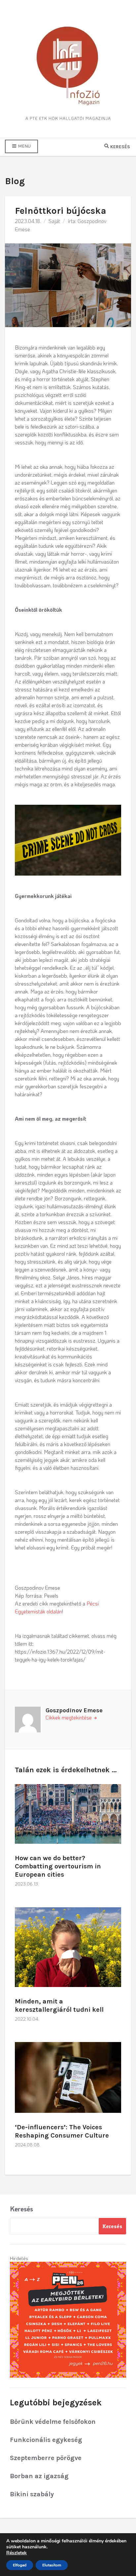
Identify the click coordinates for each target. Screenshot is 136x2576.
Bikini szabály (32, 2494)
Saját (54, 221)
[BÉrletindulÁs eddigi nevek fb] (68, 2319)
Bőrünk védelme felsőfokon (53, 2422)
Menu (24, 146)
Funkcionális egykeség (46, 2440)
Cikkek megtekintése (69, 1717)
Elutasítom (52, 2565)
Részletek (17, 2553)
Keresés (21, 2209)
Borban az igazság (39, 2476)
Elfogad (20, 2565)
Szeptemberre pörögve (46, 2458)
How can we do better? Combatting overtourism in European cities (58, 1866)
